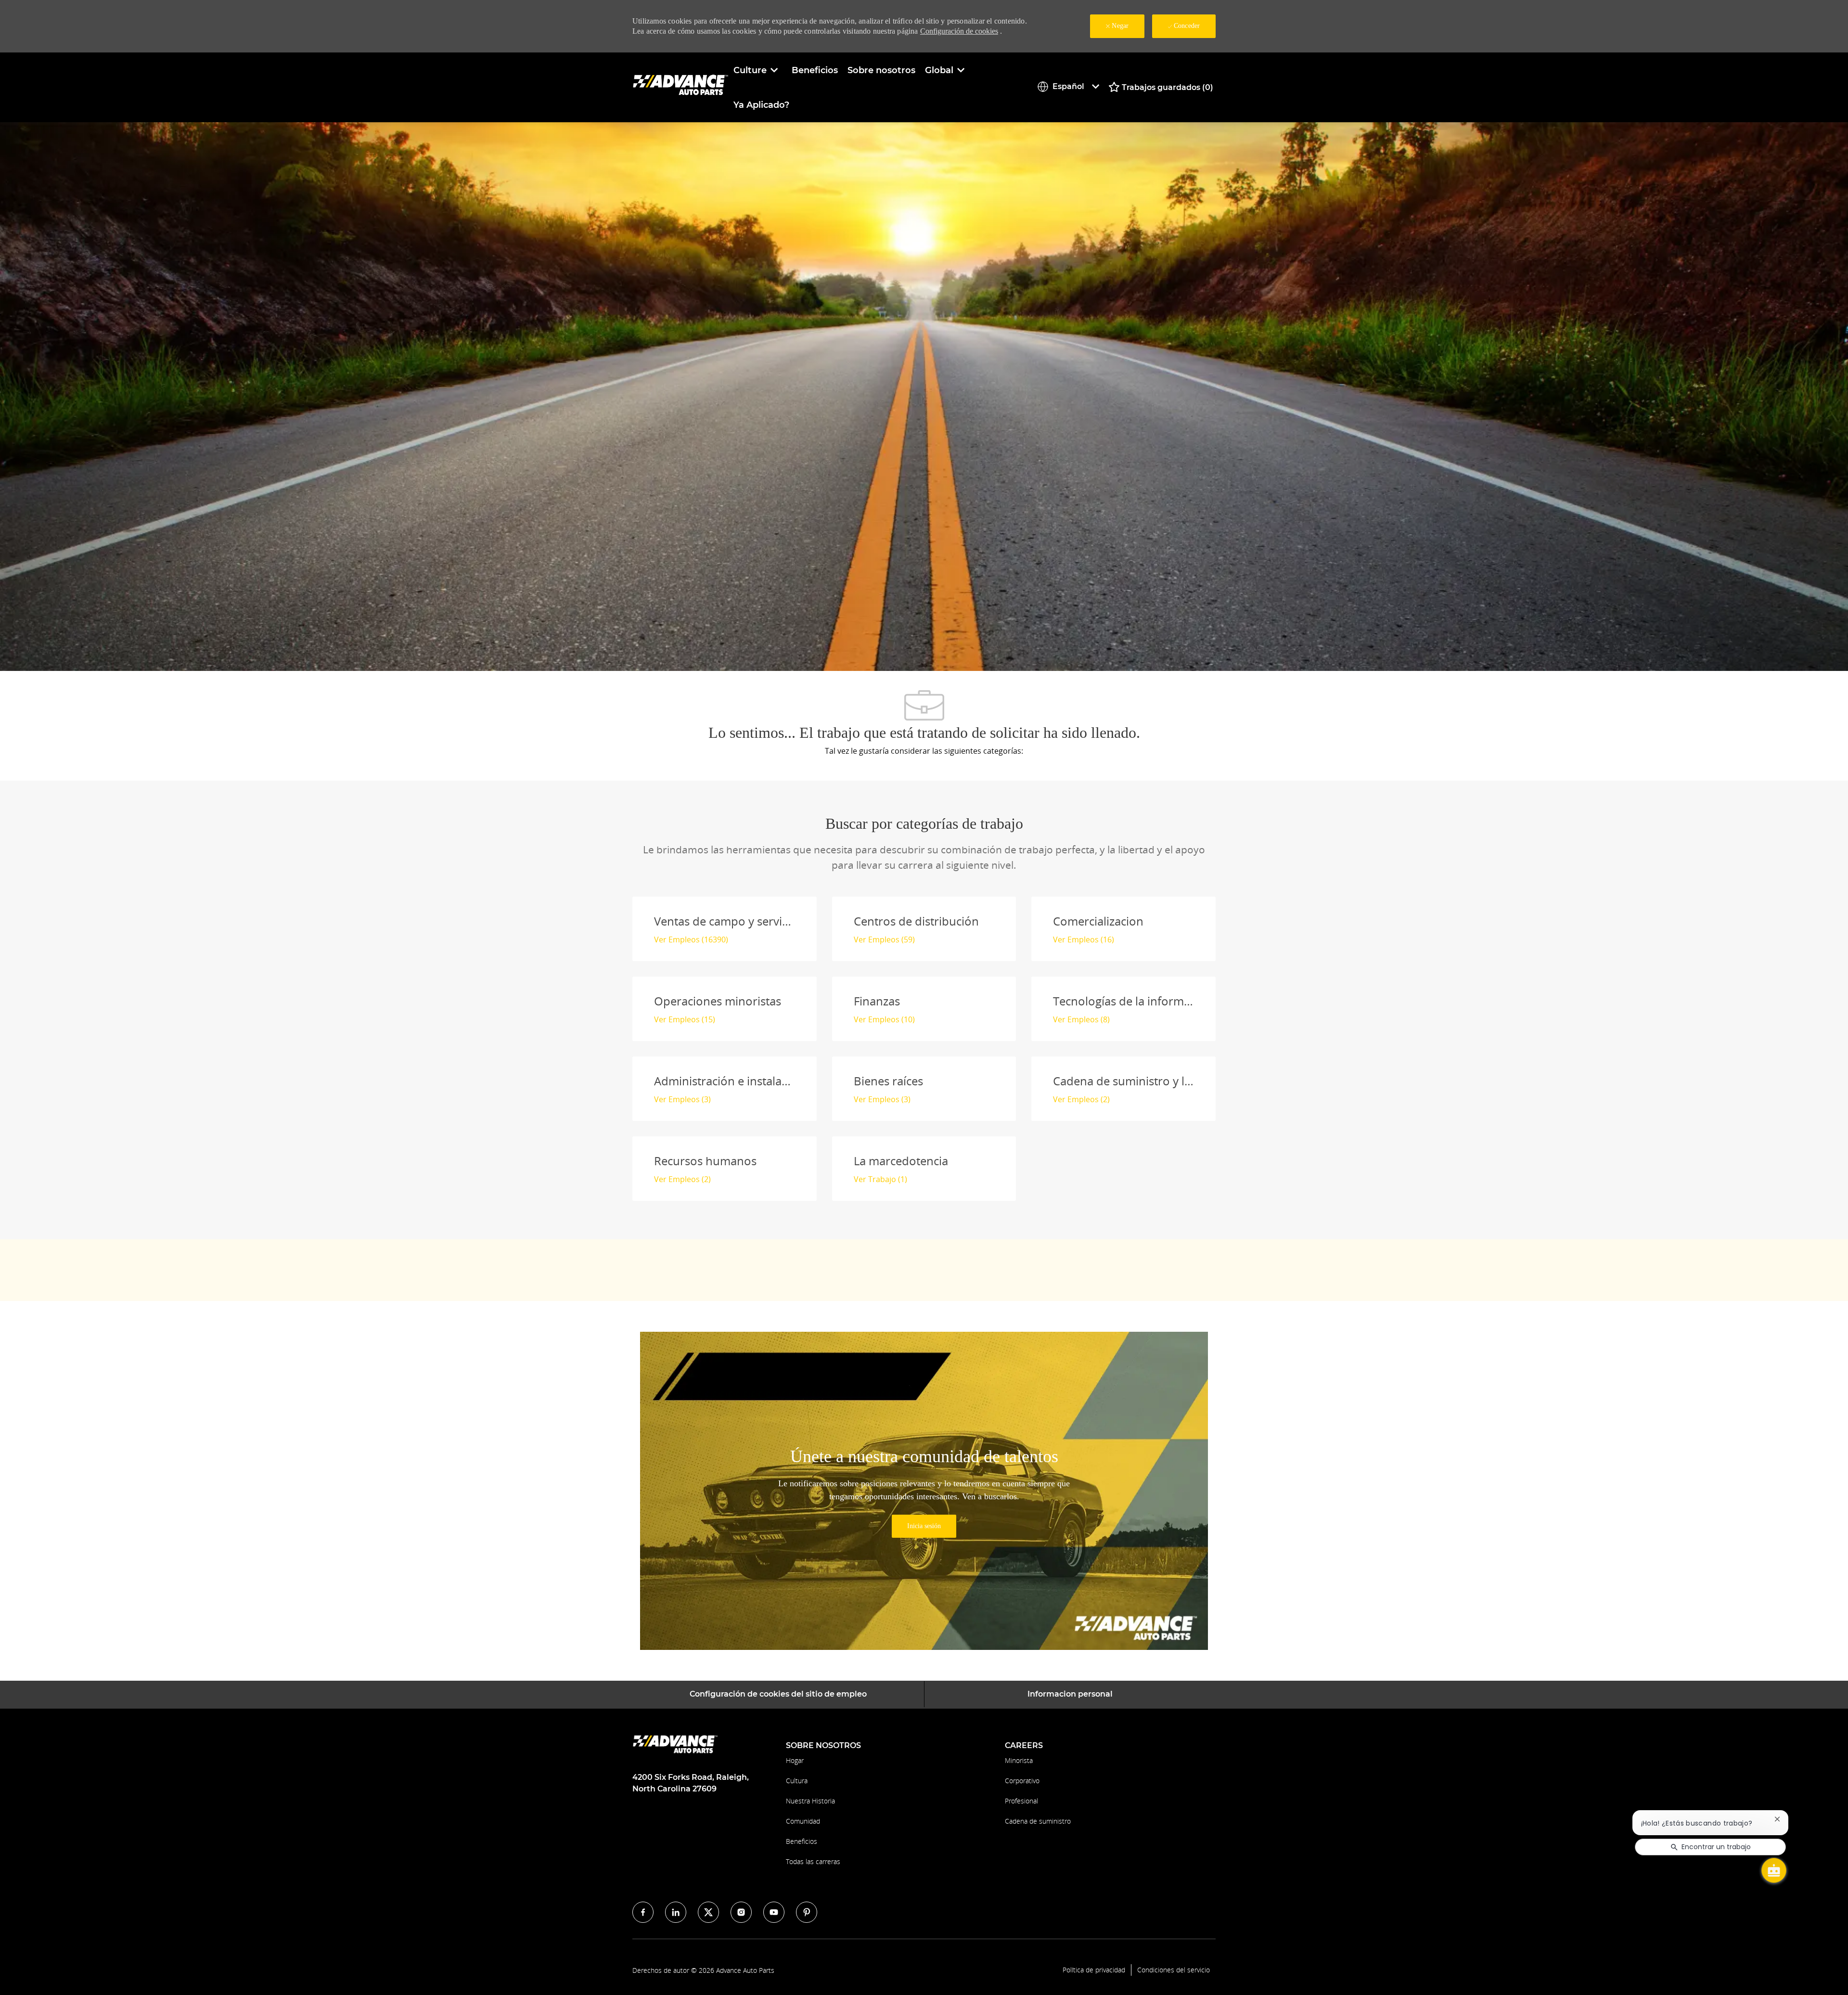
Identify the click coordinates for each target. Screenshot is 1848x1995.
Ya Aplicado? (761, 105)
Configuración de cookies (959, 31)
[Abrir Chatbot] (1774, 1870)
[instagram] (741, 1912)
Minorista (1019, 1760)
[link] (924, 1526)
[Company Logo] (680, 87)
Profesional (1021, 1801)
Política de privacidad (1094, 1970)
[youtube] (774, 1912)
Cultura (797, 1781)
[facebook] (643, 1912)
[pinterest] (807, 1912)
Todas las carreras (813, 1861)
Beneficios (815, 70)
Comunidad (803, 1821)
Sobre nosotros (881, 70)
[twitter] (708, 1912)
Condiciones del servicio (1174, 1970)
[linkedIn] (676, 1912)
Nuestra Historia (810, 1801)
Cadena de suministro (1038, 1821)
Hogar (795, 1760)
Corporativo (1022, 1781)
